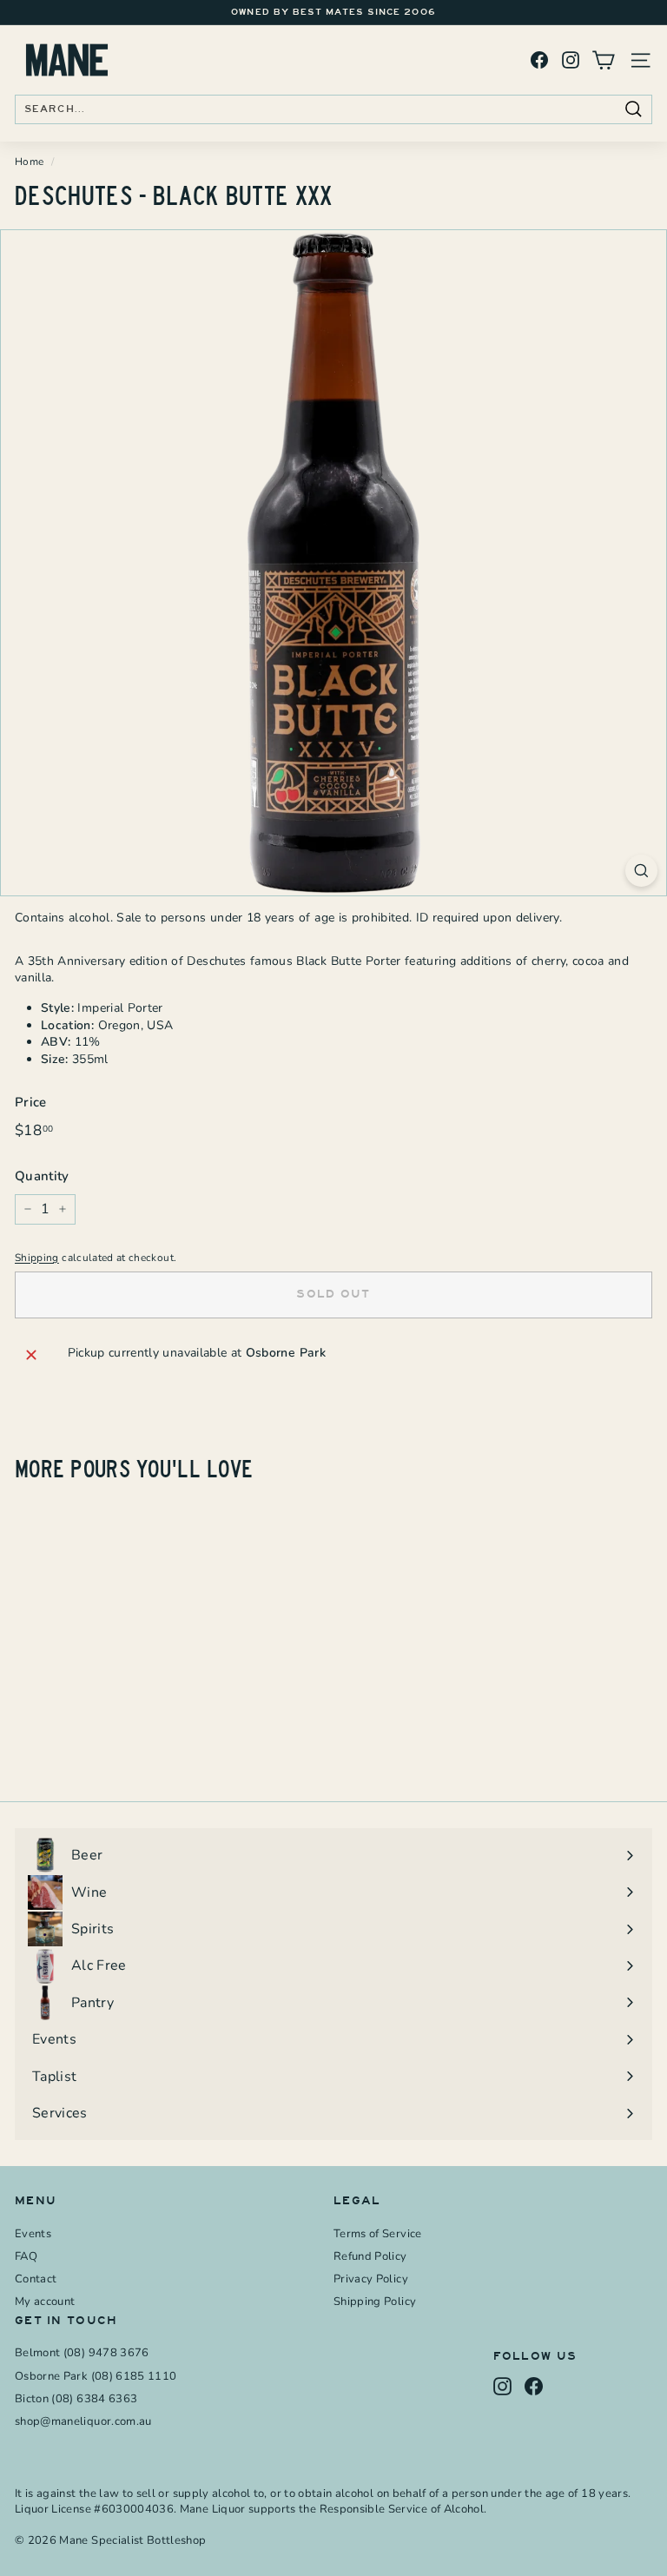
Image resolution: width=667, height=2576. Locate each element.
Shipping (37, 1258)
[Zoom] (641, 871)
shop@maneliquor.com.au (83, 2421)
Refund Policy (370, 2256)
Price (31, 1102)
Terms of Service (378, 2234)
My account (45, 2302)
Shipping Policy (375, 2302)
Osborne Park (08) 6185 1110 (96, 2376)
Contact (36, 2279)
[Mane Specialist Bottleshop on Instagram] (571, 60)
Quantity (42, 1176)
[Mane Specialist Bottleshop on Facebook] (539, 60)
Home (29, 162)
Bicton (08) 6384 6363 (76, 2399)
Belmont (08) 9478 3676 (82, 2353)
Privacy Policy (371, 2279)
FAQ (26, 2256)
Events (33, 2234)
